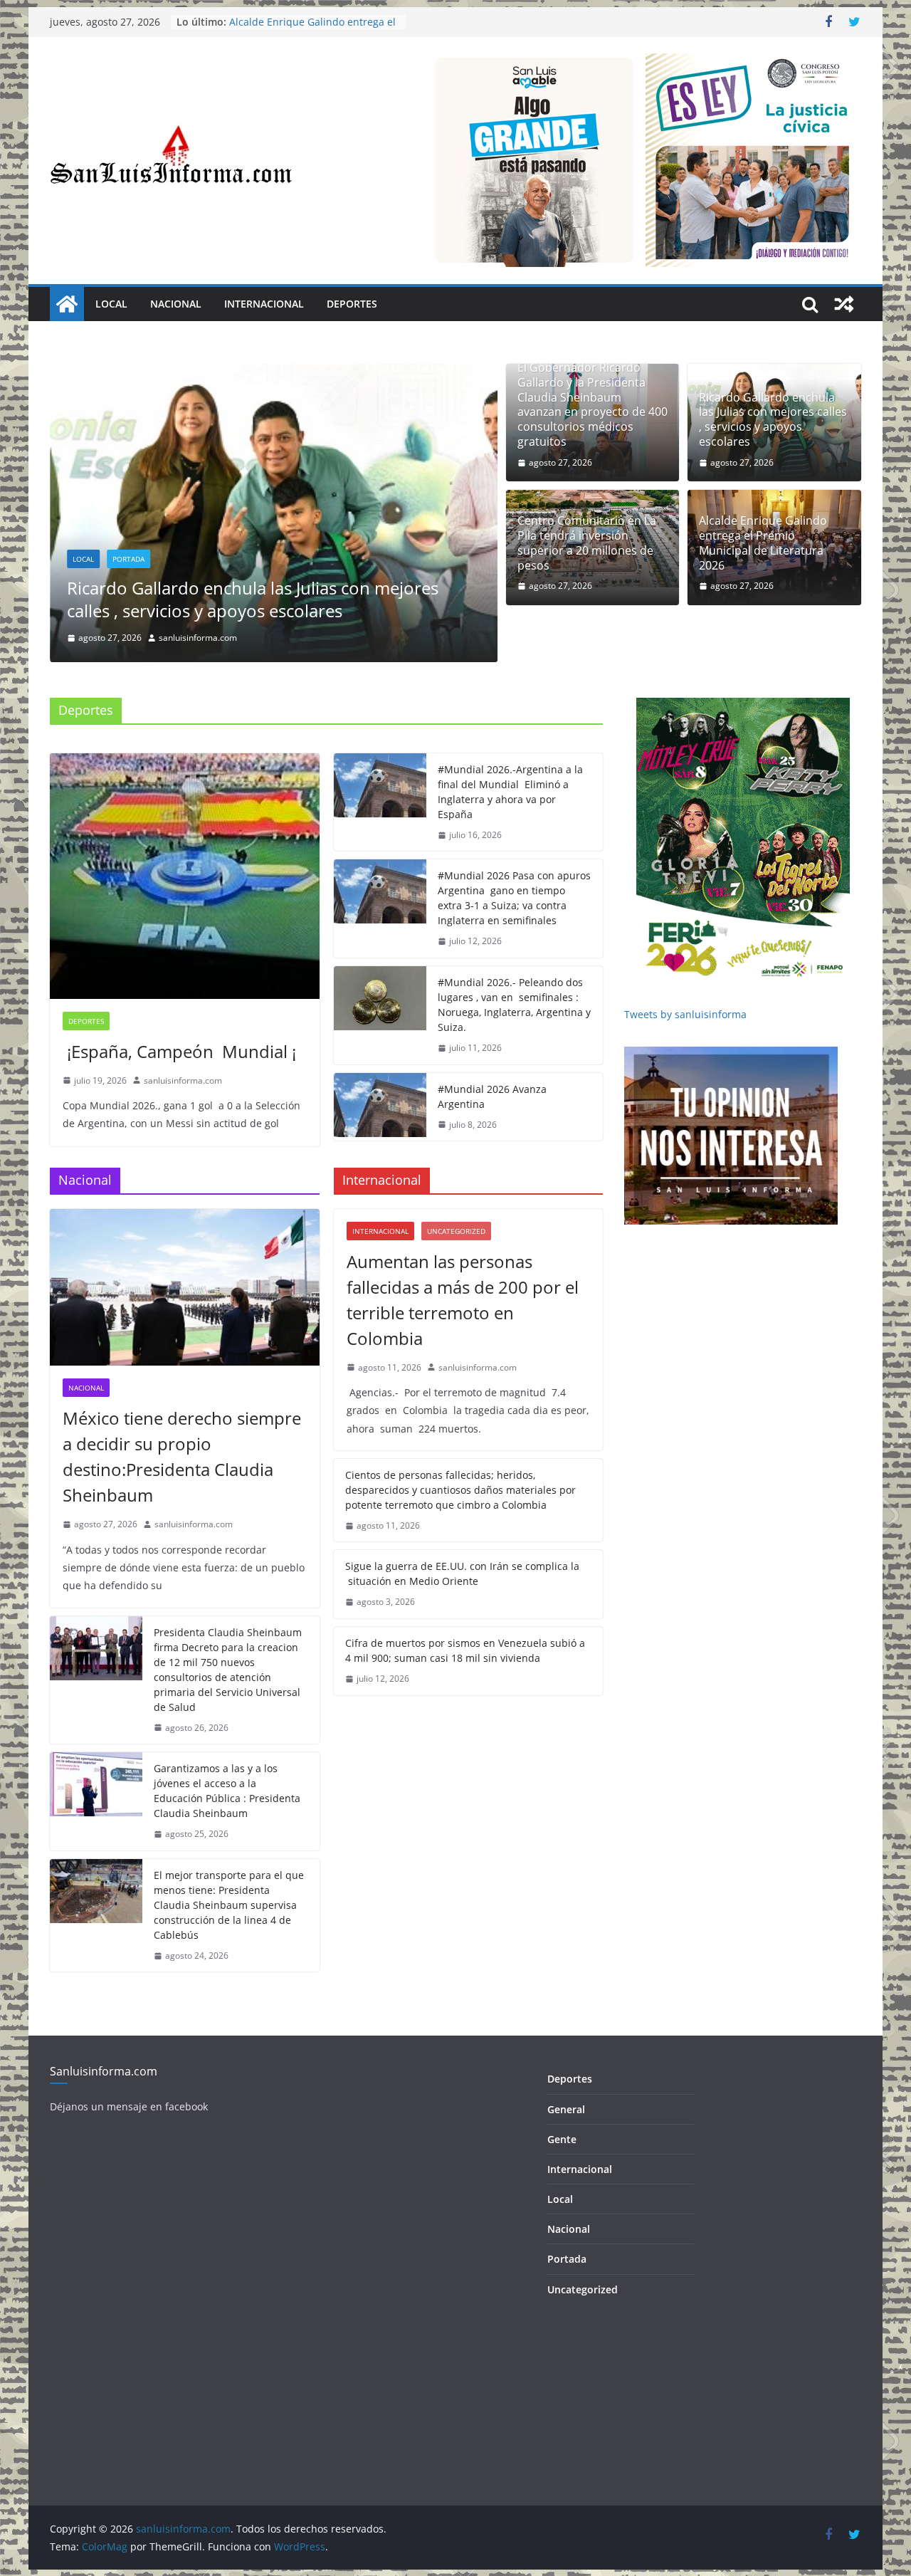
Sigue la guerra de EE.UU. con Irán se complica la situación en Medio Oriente (462, 1539)
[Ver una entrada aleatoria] (844, 304)
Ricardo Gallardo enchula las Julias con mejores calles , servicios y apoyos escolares (253, 599)
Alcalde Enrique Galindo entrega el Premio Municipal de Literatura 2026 (763, 543)
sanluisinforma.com (183, 1045)
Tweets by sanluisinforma (685, 979)
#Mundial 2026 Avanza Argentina (492, 1061)
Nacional (176, 304)
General (566, 2074)
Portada (128, 559)
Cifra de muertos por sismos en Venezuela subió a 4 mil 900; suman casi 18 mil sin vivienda (465, 1615)
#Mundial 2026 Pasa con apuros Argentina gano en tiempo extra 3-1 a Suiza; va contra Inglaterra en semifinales (514, 863)
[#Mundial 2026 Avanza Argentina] (380, 1072)
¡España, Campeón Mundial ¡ (179, 1016)
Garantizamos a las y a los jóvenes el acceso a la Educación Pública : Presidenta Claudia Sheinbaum (227, 1755)
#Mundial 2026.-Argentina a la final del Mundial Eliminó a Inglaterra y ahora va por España (510, 756)
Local (111, 304)
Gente (562, 2104)
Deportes (352, 304)
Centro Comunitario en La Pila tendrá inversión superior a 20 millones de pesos (587, 543)
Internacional (264, 304)
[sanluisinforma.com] (67, 304)
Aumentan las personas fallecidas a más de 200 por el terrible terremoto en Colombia (463, 1264)
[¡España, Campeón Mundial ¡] (185, 841)
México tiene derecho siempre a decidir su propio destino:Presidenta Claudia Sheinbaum (182, 1421)
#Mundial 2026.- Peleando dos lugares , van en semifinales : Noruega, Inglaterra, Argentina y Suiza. (514, 969)
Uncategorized (456, 1195)
